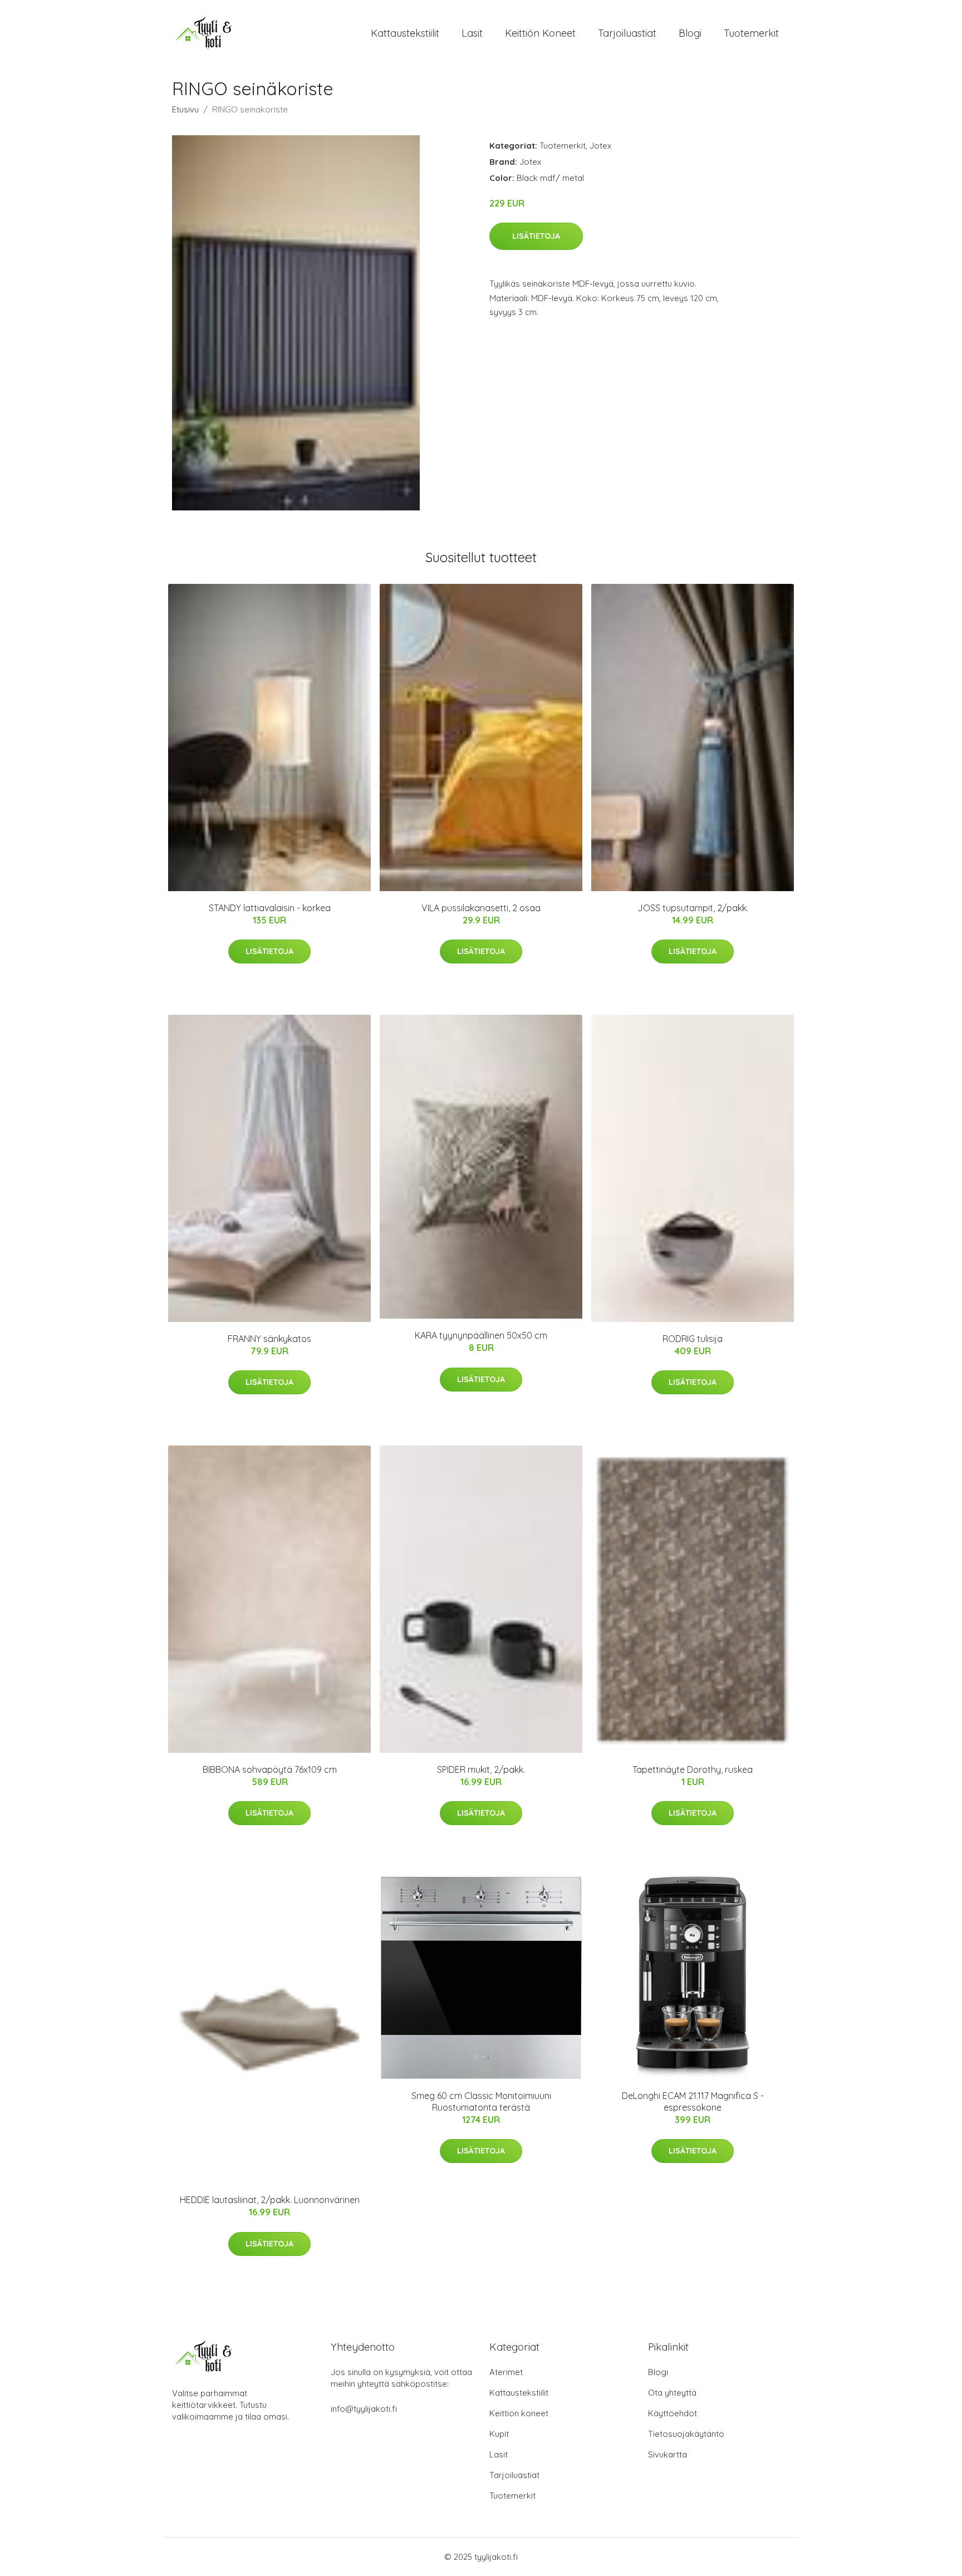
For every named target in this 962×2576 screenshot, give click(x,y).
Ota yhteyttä (672, 2393)
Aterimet (506, 2372)
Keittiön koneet (540, 33)
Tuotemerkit (751, 33)
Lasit (472, 33)
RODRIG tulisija (693, 1339)
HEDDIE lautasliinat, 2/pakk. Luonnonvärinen (270, 2200)
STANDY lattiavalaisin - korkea (270, 908)
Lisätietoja (536, 236)
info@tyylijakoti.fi (364, 2409)
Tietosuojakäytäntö (686, 2434)
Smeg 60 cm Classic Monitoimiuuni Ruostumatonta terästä (481, 2101)
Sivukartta (667, 2454)
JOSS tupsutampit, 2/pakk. (693, 908)
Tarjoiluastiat (627, 33)
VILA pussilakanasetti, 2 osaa (481, 908)
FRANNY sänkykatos (269, 1339)
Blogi (690, 33)
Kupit (499, 2434)
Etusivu (185, 109)
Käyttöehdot (673, 2413)
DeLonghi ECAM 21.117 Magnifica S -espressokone (693, 2101)
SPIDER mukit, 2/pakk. (481, 1769)
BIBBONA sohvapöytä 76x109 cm (270, 1769)
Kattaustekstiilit (405, 33)
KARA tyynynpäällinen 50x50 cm (481, 1335)
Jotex (600, 146)
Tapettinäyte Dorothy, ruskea (693, 1769)
